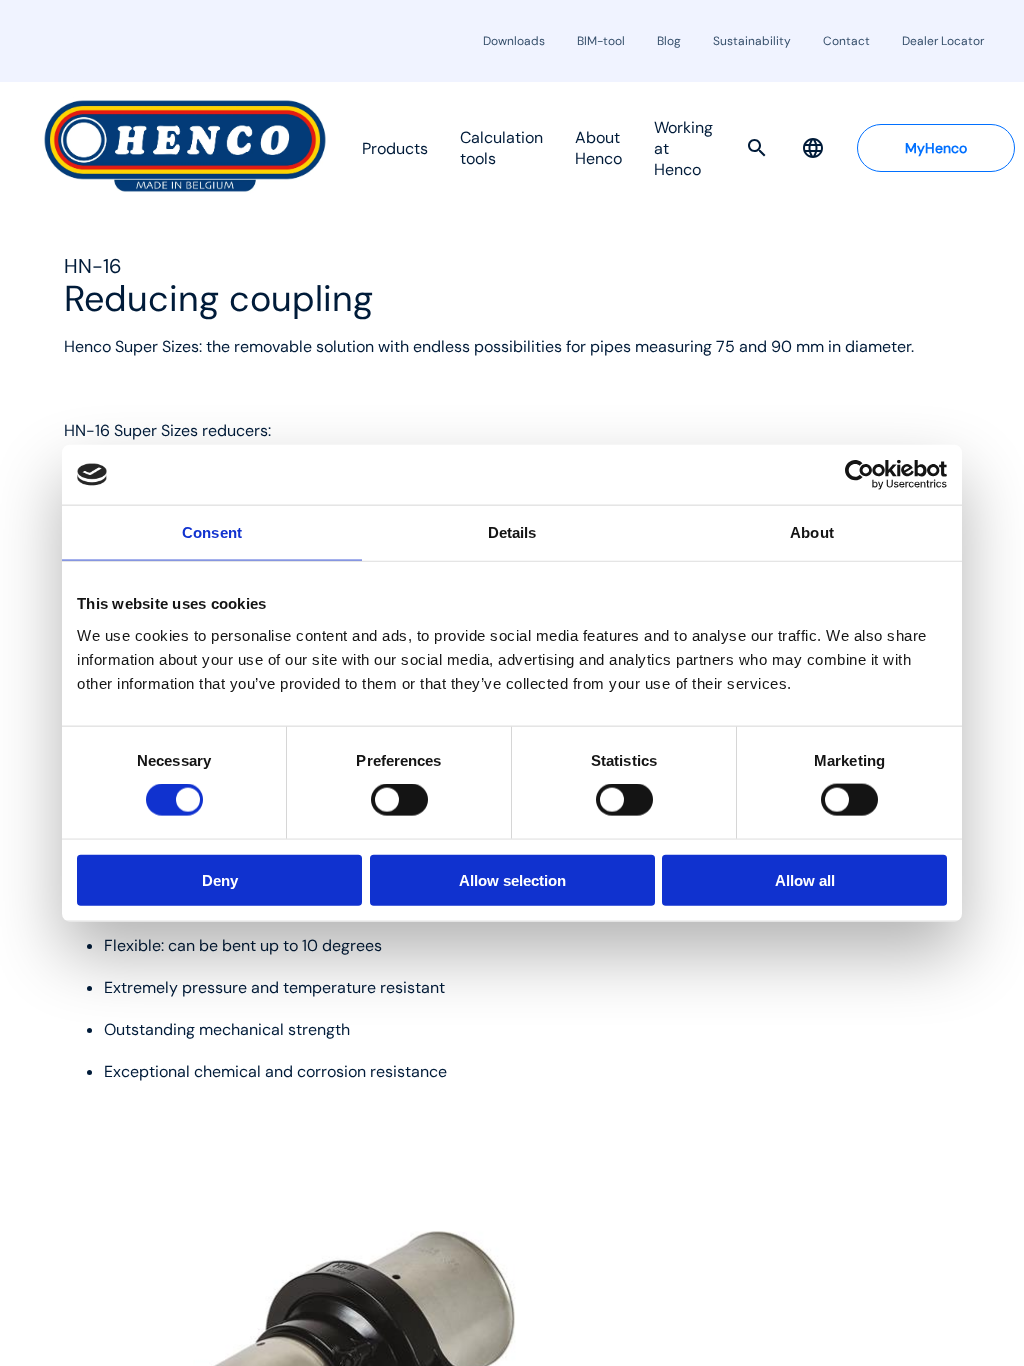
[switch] (399, 800)
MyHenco (936, 148)
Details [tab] (512, 532)
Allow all (805, 879)
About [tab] (812, 532)
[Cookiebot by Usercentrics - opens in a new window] (859, 475)
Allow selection (512, 879)
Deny (220, 879)
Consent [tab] (212, 532)
